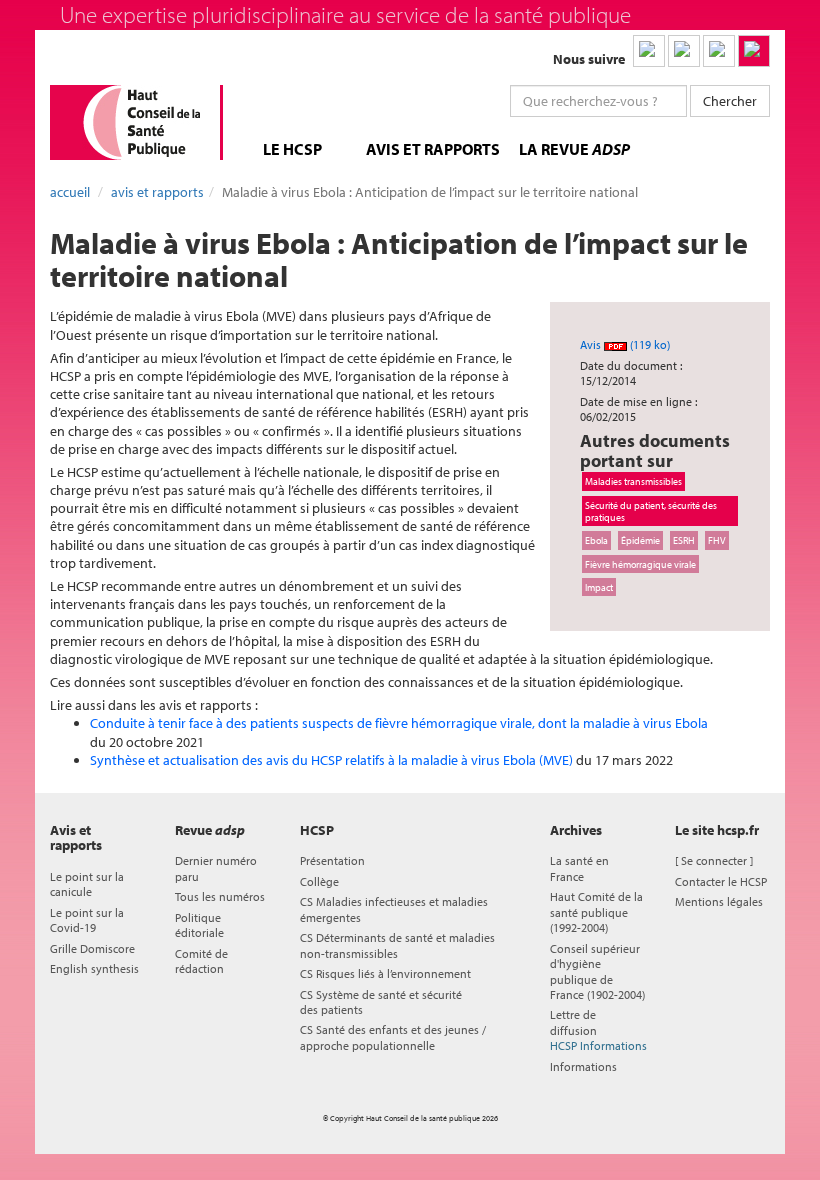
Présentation (332, 860)
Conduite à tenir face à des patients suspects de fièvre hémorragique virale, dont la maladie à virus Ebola (399, 723)
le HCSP (292, 149)
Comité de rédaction (201, 961)
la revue (574, 149)
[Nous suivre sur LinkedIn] (649, 51)
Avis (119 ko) (625, 344)
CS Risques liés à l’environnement (385, 973)
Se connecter (714, 860)
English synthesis (94, 968)
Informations (583, 1066)
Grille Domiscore (92, 948)
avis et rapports (433, 149)
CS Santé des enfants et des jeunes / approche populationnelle (393, 1037)
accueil (70, 192)
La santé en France (579, 868)
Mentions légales (719, 901)
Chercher (730, 101)
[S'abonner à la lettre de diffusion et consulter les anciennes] (754, 51)
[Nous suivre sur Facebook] (719, 51)
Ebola (596, 540)
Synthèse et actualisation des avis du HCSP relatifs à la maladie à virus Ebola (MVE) (331, 760)
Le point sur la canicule (87, 884)
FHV (717, 540)
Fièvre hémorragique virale (640, 564)
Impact (599, 587)
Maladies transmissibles (633, 481)
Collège (319, 881)
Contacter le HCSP (721, 881)
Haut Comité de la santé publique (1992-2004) (596, 912)
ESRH (684, 540)
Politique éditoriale (199, 925)
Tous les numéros (220, 896)
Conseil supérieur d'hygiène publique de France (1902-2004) (597, 971)
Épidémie (640, 540)
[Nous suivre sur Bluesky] (684, 51)
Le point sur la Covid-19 (87, 920)
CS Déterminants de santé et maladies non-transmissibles (397, 945)
